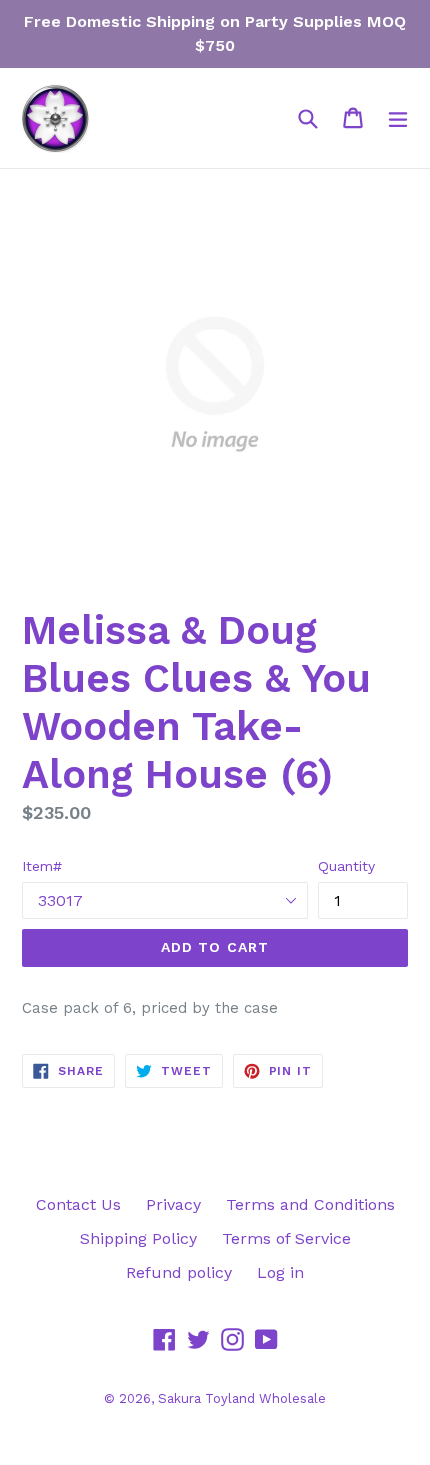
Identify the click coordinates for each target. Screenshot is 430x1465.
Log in (280, 1272)
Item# (42, 866)
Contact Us (78, 1204)
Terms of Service (286, 1238)
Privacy (173, 1204)
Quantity (346, 866)
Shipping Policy (138, 1238)
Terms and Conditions (310, 1204)
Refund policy (179, 1272)
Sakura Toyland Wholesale (242, 1398)
